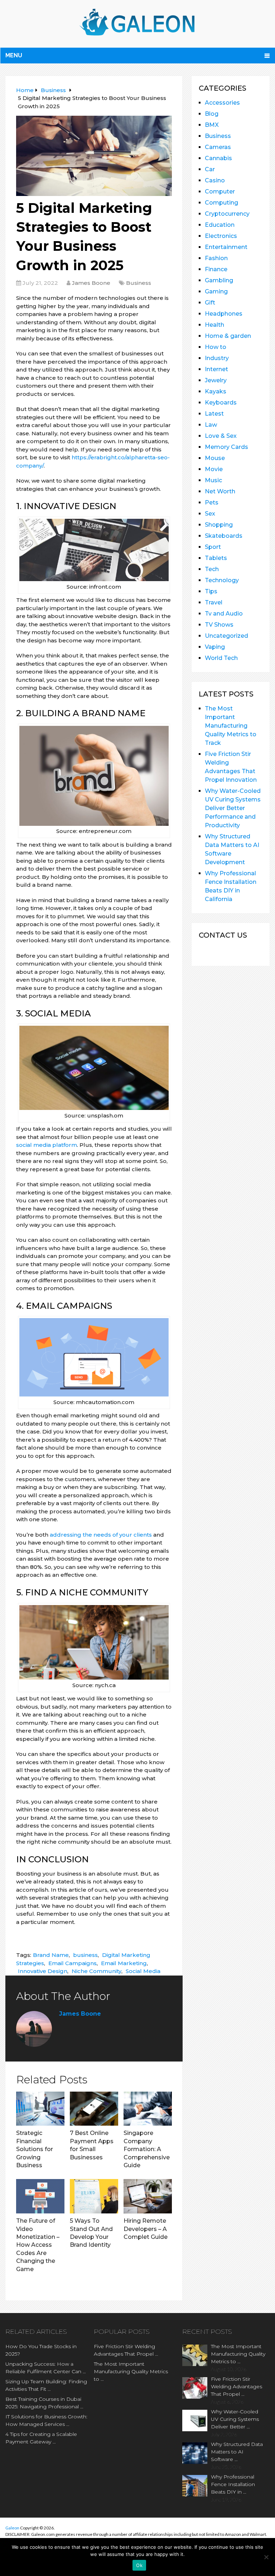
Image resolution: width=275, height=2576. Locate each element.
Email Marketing (124, 1963)
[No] (266, 2557)
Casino (215, 180)
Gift (210, 303)
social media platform (47, 1145)
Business (139, 283)
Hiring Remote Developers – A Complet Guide (146, 2229)
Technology (222, 580)
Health (214, 325)
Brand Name (51, 1955)
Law (211, 425)
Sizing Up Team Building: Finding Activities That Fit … (46, 2385)
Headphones (224, 314)
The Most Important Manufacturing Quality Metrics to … (131, 2371)
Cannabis (218, 158)
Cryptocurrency (227, 214)
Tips (211, 591)
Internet (216, 369)
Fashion (216, 258)
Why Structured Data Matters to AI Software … (237, 2452)
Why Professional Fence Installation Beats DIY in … (233, 2484)
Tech (212, 569)
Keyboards (221, 403)
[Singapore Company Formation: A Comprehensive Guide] (148, 2109)
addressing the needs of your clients (101, 1535)
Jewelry (216, 380)
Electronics (221, 236)
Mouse (215, 458)
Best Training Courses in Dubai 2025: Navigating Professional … (44, 2403)
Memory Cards (226, 447)
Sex (210, 514)
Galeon (12, 2528)
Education (220, 225)
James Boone (91, 283)
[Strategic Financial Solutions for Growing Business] (40, 2109)
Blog (212, 114)
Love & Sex (221, 436)
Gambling (219, 280)
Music (213, 480)
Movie (214, 469)
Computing (221, 203)
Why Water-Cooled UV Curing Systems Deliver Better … (235, 2419)
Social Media (143, 1971)
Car (210, 169)
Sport (213, 547)
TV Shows (219, 625)
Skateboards (224, 536)
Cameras (218, 147)
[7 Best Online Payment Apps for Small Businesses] (94, 2109)
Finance (216, 269)
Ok (139, 2565)
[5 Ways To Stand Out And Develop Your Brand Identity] (94, 2196)
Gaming (216, 291)
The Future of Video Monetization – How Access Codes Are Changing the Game (38, 2245)
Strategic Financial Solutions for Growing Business (35, 2149)
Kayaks (216, 391)
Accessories (222, 103)
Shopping (219, 525)
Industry (217, 358)
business (85, 1955)
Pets (212, 502)
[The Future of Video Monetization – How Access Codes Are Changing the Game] (40, 2196)
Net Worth (220, 491)
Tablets (216, 558)
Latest (214, 414)
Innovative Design (43, 1971)
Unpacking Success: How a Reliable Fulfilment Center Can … (46, 2368)
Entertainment (226, 247)
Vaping (215, 647)
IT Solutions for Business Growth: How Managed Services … (46, 2420)
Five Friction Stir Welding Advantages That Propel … (126, 2350)
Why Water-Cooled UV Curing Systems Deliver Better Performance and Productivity (233, 808)
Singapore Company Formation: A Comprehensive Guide (147, 2149)
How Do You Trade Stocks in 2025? (41, 2350)
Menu (14, 55)
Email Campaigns (73, 1963)
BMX (212, 125)
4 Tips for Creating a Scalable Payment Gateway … (41, 2438)
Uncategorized (226, 636)
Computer (220, 191)
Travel (214, 602)
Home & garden (228, 336)
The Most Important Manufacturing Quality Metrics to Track (231, 726)
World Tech (221, 658)
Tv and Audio (224, 614)
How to (216, 347)
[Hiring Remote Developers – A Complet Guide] (148, 2196)
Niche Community (97, 1971)
